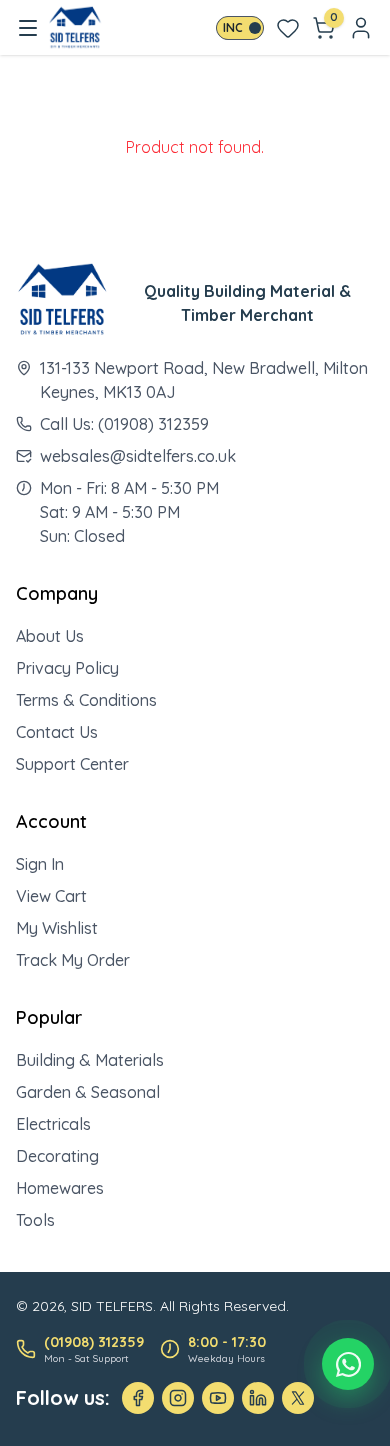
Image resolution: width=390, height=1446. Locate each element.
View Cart (51, 896)
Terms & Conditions (86, 700)
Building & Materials (90, 1060)
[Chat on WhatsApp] (348, 1364)
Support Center (72, 764)
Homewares (60, 1188)
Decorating (57, 1156)
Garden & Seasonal (88, 1092)
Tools (35, 1220)
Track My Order (73, 960)
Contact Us (57, 732)
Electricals (53, 1124)
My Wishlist (57, 928)
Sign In (40, 864)
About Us (50, 636)
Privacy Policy (67, 668)
